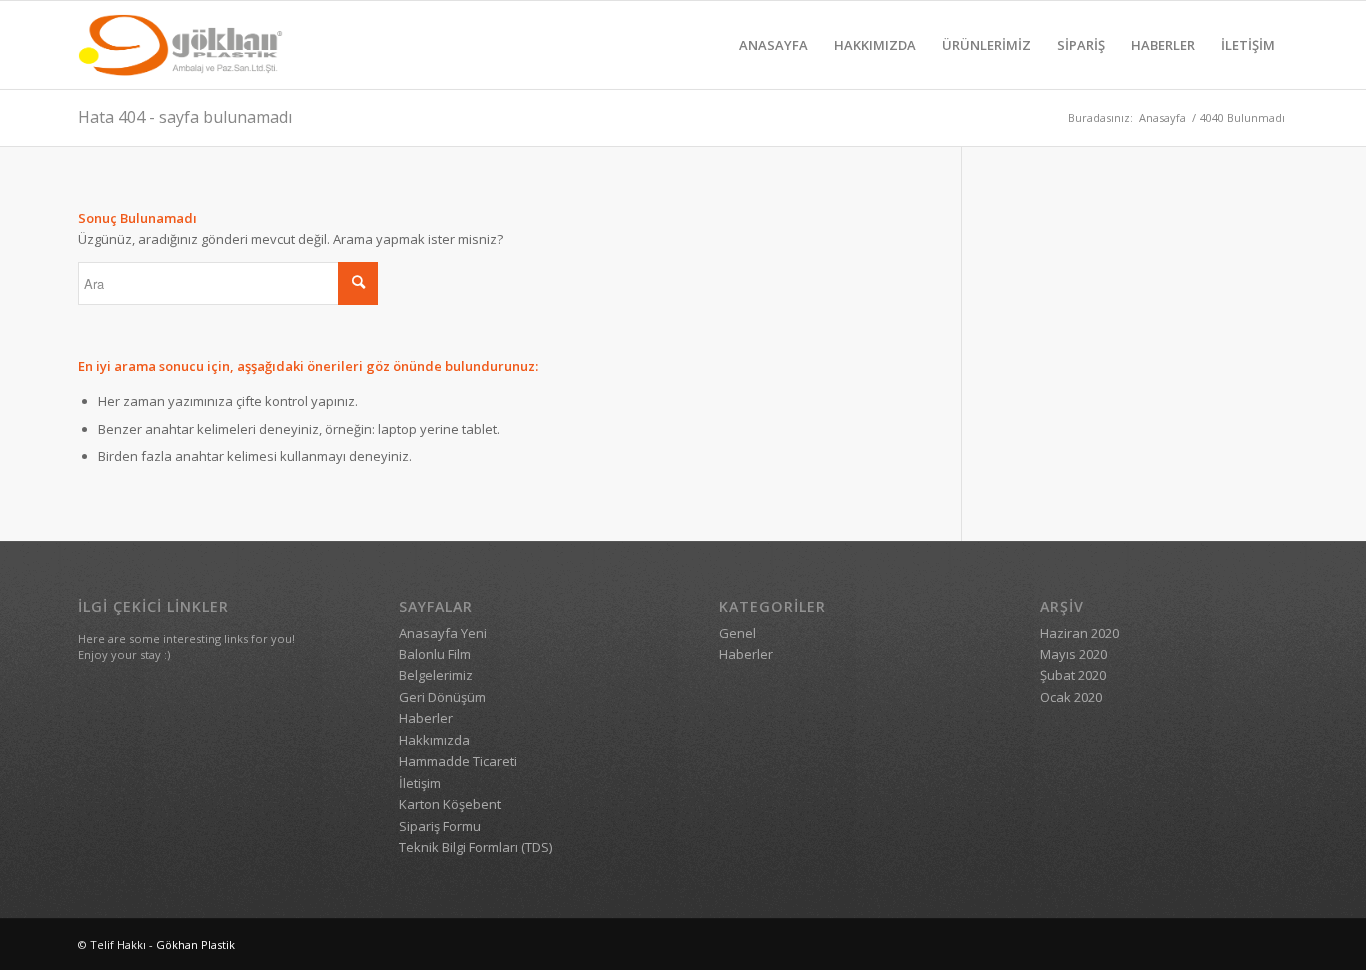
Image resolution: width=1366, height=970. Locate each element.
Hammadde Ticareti (458, 761)
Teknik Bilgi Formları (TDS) (475, 847)
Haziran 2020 (1079, 633)
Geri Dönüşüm (442, 697)
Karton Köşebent (450, 804)
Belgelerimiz (436, 675)
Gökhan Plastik (195, 944)
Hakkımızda (434, 740)
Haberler (426, 718)
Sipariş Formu (440, 826)
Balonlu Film (435, 654)
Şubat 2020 (1073, 675)
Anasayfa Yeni (443, 633)
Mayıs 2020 (1073, 654)
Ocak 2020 (1071, 697)
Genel (737, 633)
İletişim (420, 783)
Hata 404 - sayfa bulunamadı (185, 117)
